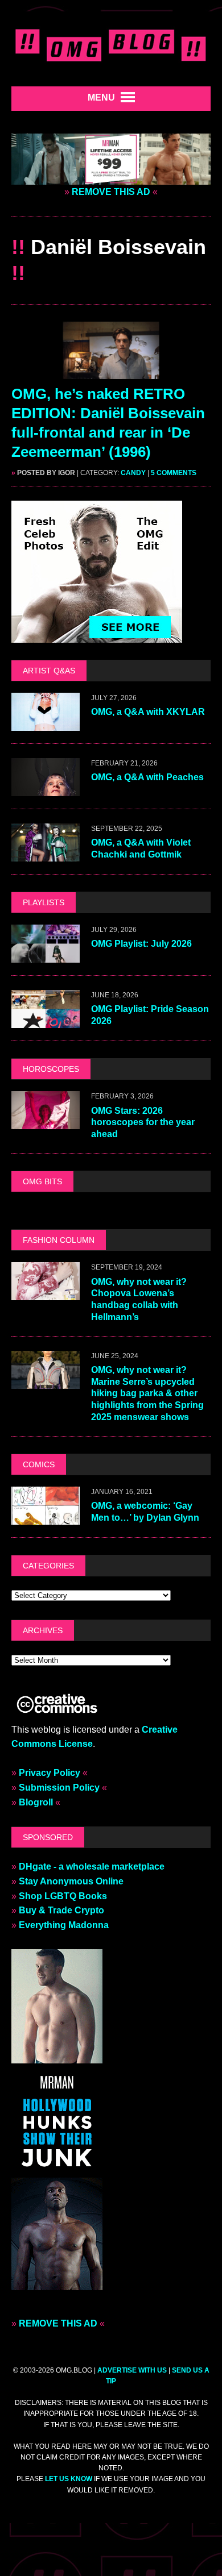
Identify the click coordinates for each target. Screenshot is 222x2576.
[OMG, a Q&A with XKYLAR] (46, 723)
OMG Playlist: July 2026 (141, 944)
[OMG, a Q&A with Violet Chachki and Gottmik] (46, 854)
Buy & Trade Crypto (61, 1910)
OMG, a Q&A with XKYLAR (148, 712)
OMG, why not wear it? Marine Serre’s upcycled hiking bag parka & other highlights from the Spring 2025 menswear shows (147, 1393)
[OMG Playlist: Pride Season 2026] (46, 1021)
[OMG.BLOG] (111, 43)
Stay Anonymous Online (71, 1881)
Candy (133, 473)
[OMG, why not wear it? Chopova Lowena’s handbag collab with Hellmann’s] (46, 1293)
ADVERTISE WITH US (132, 2370)
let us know (69, 2479)
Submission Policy (59, 1788)
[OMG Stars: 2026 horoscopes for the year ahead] (46, 1122)
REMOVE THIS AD (111, 192)
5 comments (174, 473)
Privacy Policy (50, 1773)
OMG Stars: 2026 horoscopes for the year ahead (143, 1123)
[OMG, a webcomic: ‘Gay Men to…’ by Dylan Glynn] (46, 1517)
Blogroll (36, 1802)
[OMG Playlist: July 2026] (46, 956)
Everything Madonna (64, 1925)
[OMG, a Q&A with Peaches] (46, 788)
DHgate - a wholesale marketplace (92, 1867)
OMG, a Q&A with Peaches (147, 777)
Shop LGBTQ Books (63, 1896)
